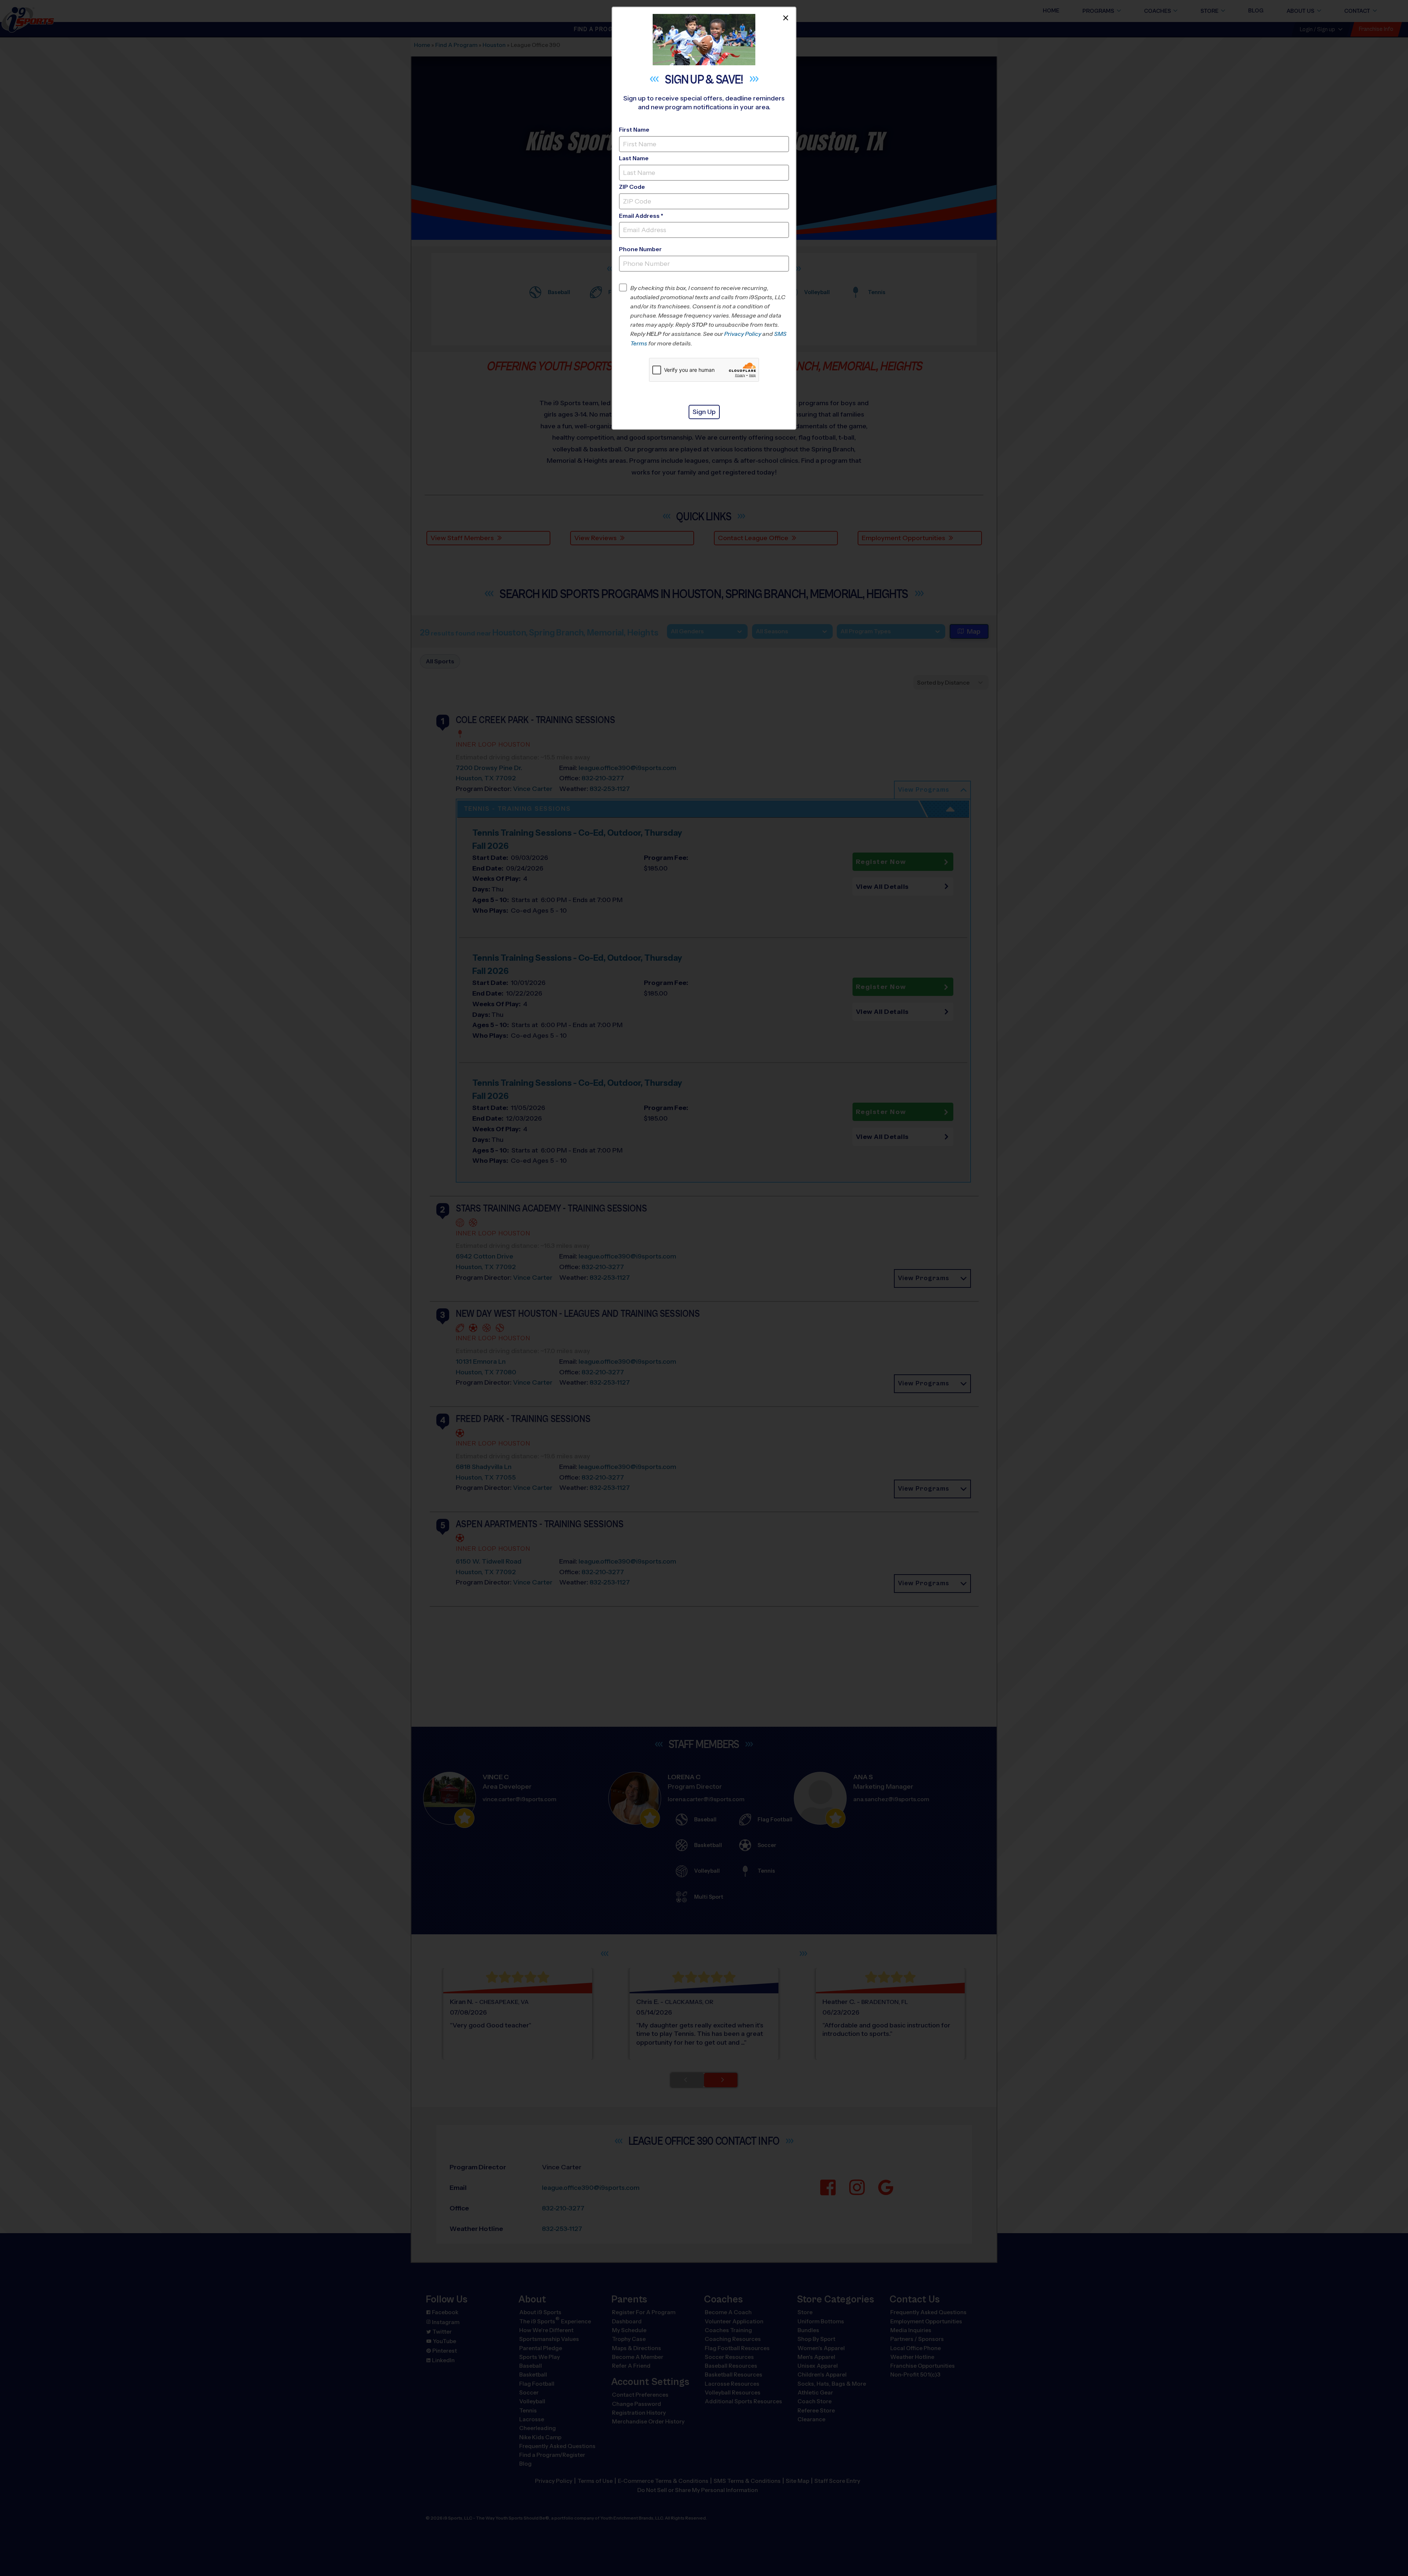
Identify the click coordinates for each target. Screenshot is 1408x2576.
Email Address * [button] (641, 216)
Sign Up (704, 412)
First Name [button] (634, 130)
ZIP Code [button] (632, 187)
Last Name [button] (634, 158)
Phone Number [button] (640, 249)
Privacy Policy (743, 334)
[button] (710, 316)
